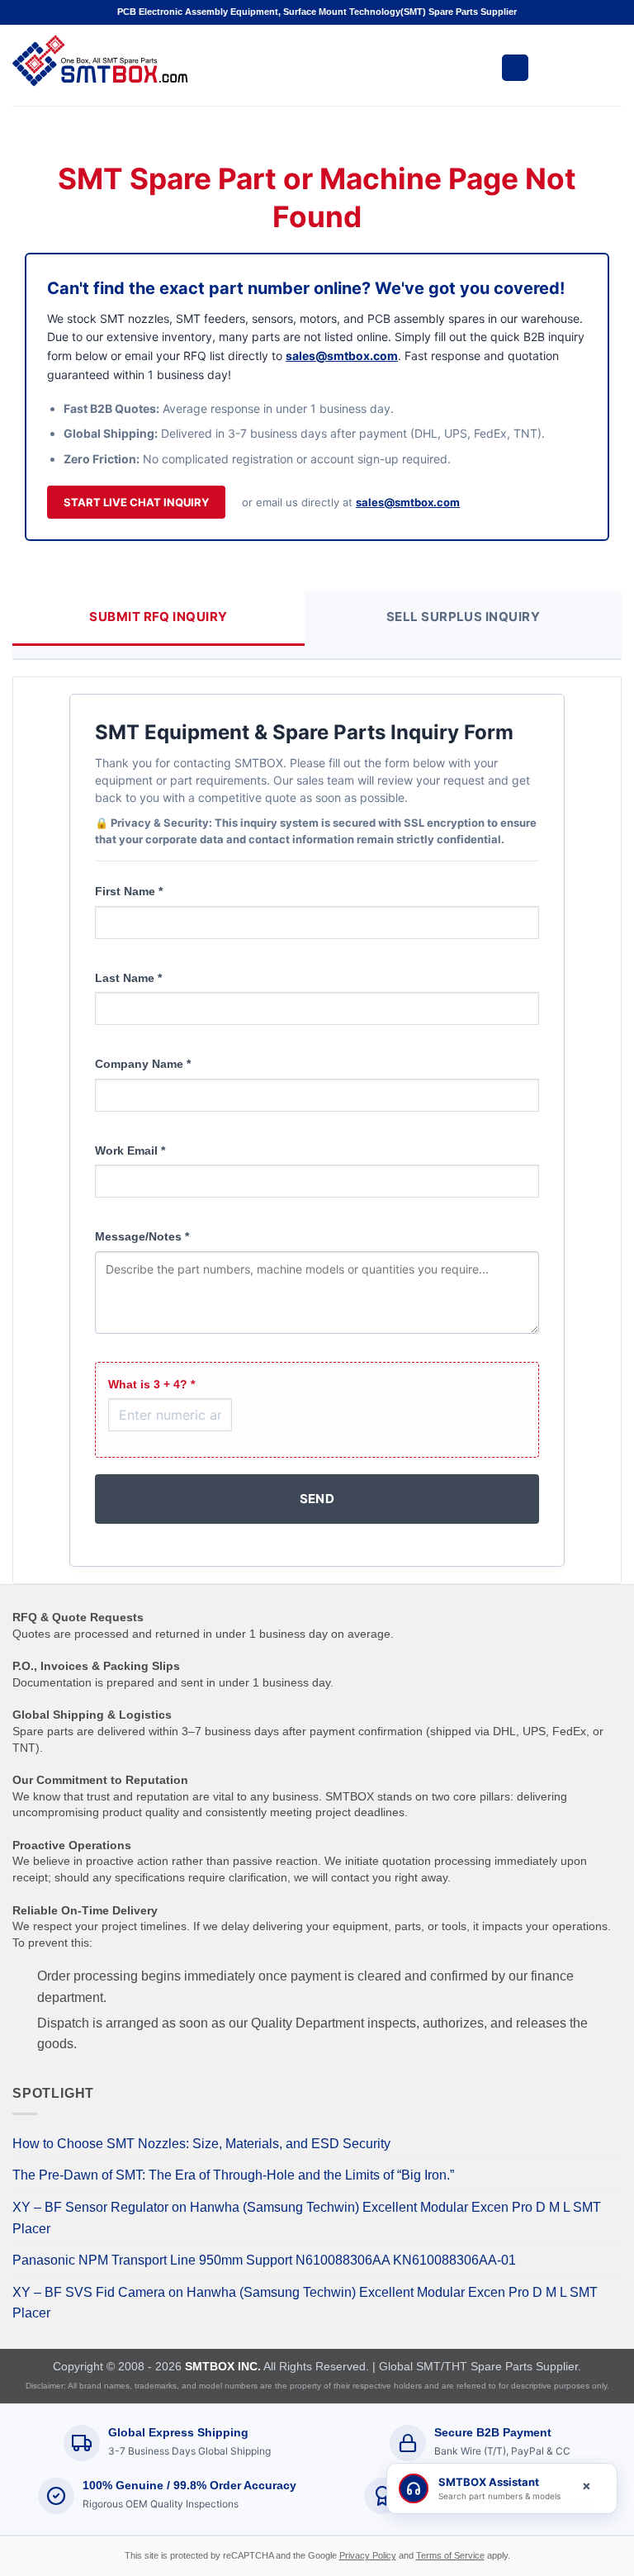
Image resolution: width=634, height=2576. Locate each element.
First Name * (129, 891)
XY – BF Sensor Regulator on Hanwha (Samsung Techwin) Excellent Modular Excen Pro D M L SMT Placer (307, 2218)
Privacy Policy (368, 2555)
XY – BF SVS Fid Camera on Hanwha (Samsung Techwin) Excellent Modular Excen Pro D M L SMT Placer (305, 2303)
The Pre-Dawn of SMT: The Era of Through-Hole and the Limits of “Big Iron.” (233, 2175)
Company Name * (143, 1064)
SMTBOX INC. (223, 2366)
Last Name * (128, 978)
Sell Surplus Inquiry (463, 617)
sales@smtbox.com (342, 356)
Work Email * (130, 1150)
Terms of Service (450, 2555)
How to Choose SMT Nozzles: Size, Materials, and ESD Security (201, 2144)
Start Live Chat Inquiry (136, 502)
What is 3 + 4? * (151, 1384)
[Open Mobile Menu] (515, 68)
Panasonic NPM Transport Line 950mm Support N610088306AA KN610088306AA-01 (264, 2260)
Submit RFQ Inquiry (158, 617)
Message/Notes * (142, 1236)
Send (317, 1499)
